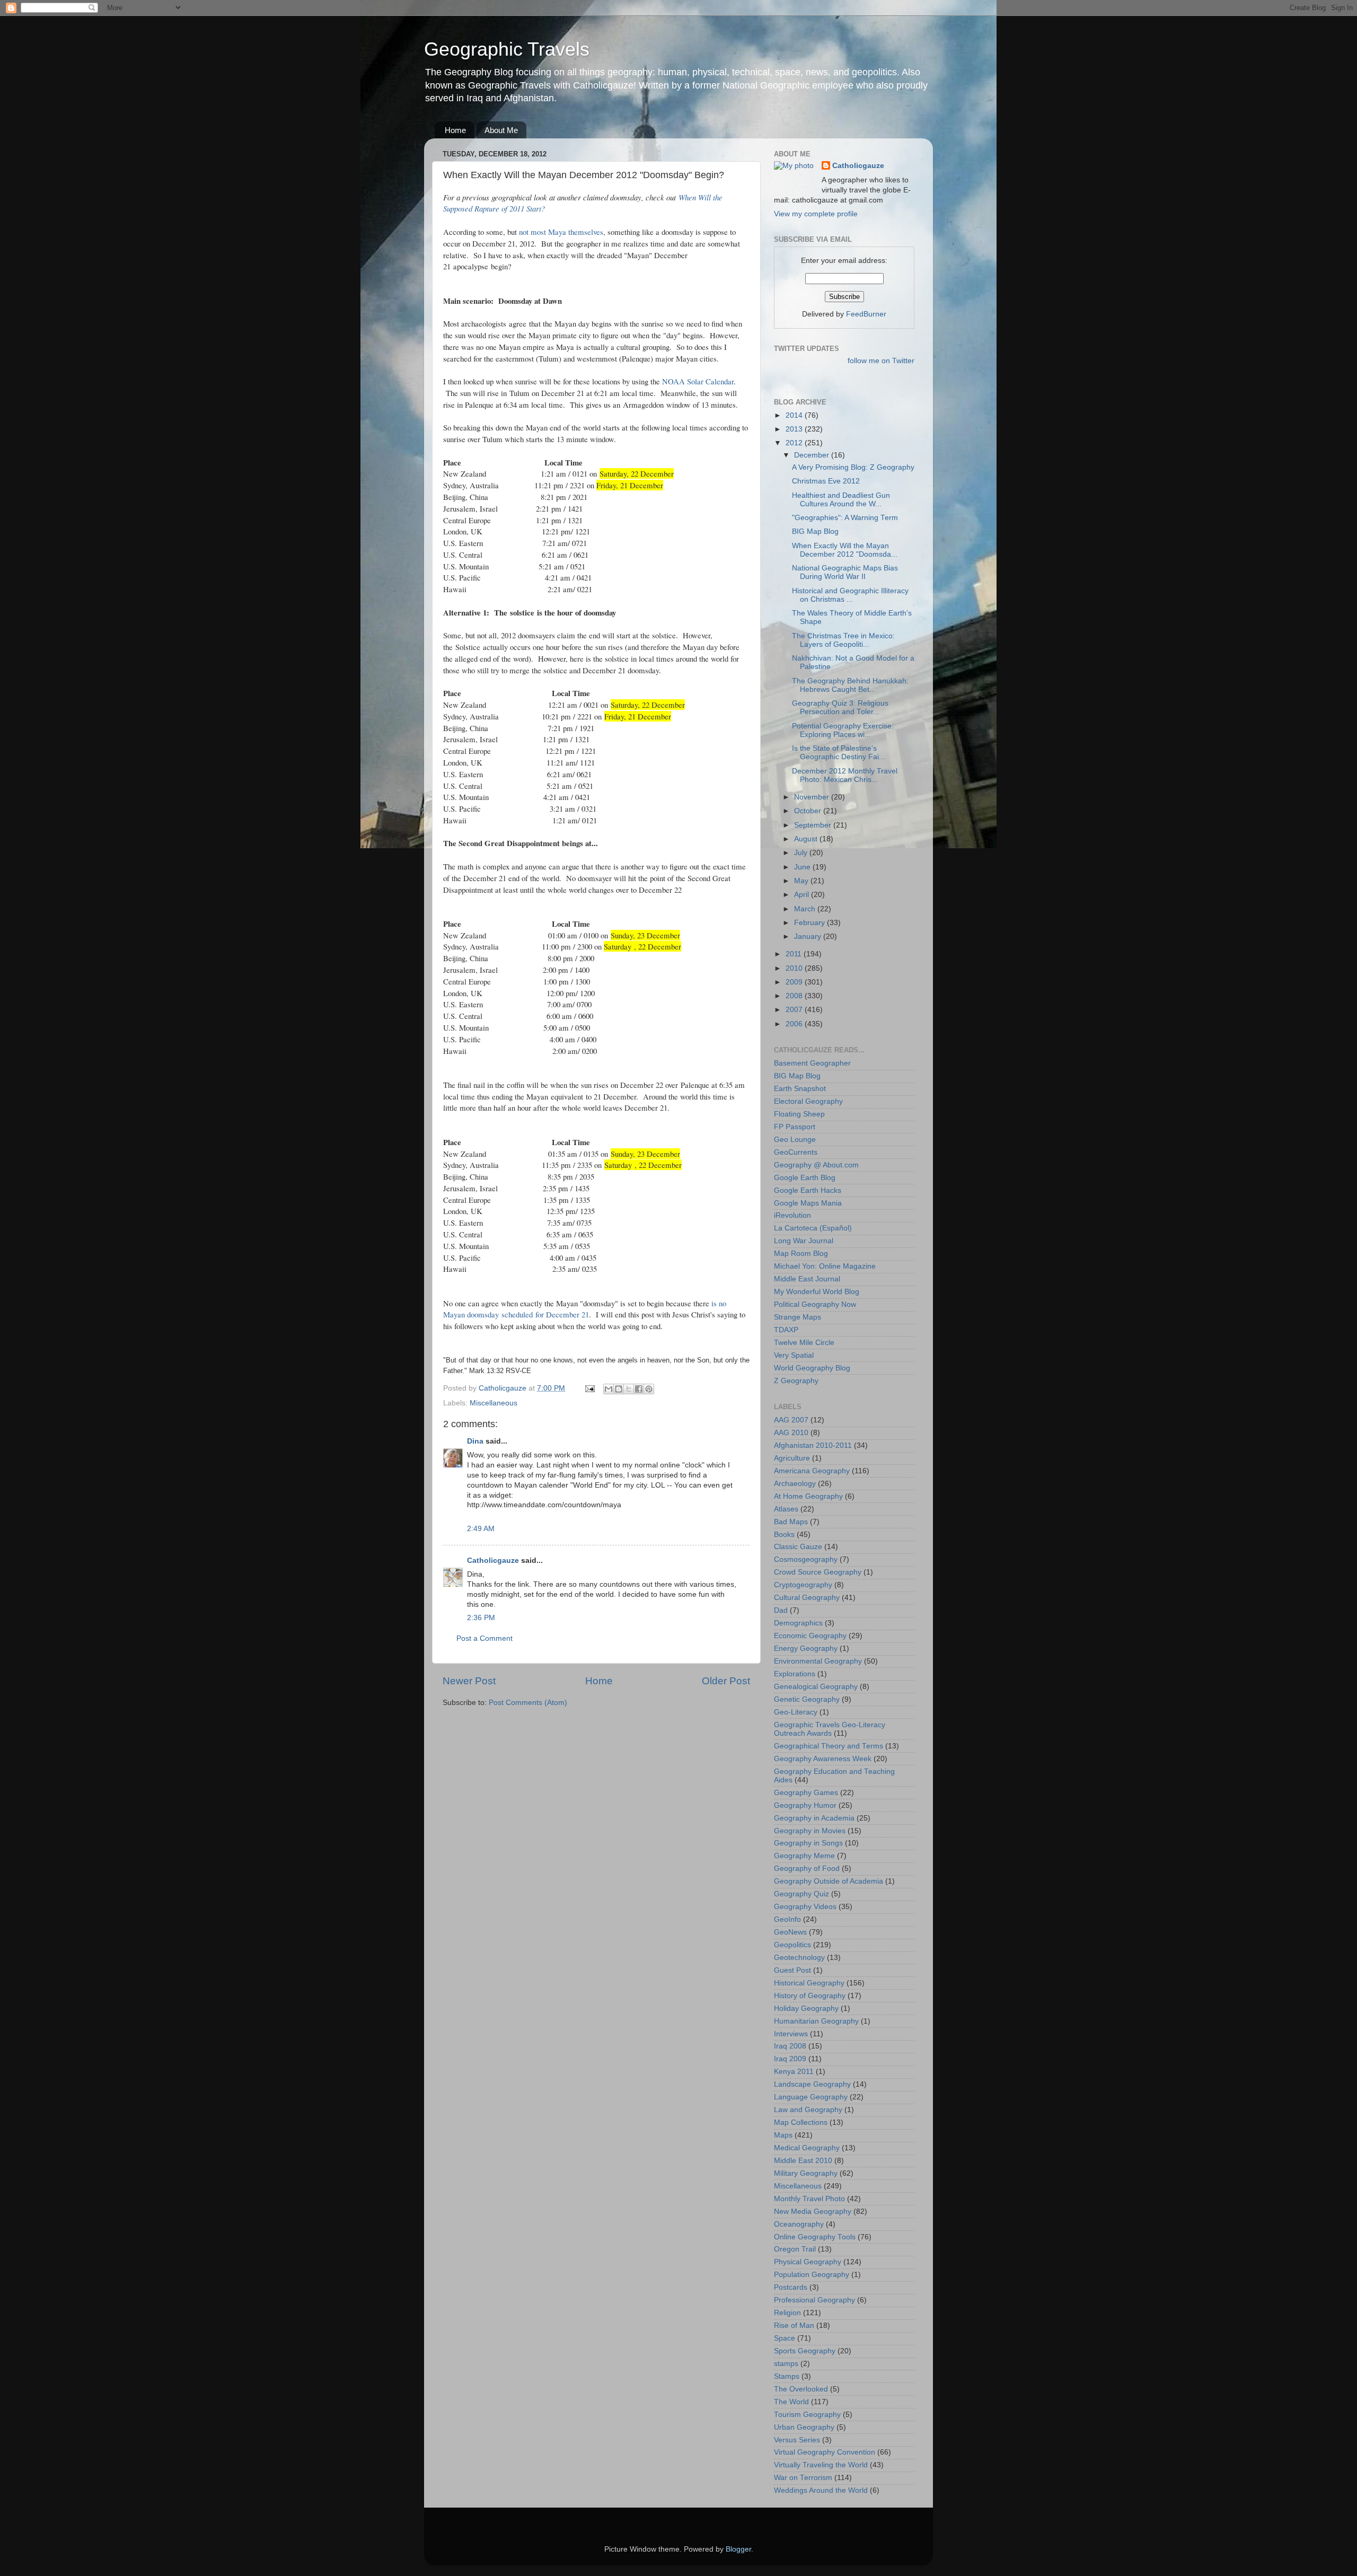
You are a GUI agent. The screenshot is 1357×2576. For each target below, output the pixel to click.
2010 (795, 968)
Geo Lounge (795, 1140)
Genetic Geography (807, 1699)
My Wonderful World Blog (817, 1292)
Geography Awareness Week (823, 1759)
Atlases (786, 1509)
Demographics (798, 1623)
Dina (475, 1441)
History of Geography (810, 1996)
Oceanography (799, 2224)
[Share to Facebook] (639, 1389)
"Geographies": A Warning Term (845, 518)
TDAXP (786, 1330)
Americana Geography (812, 1471)
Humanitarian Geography (816, 2021)
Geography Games (806, 1793)
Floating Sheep (799, 1114)
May (802, 881)
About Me (501, 130)
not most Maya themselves (561, 232)
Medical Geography (807, 2148)
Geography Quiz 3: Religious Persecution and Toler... (840, 707)
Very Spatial (794, 1355)
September (814, 825)
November (813, 797)
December (813, 455)
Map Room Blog (801, 1254)
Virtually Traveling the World (821, 2465)
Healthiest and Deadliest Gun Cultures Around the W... (841, 500)
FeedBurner (866, 314)
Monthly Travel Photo (809, 2199)
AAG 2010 (791, 1433)
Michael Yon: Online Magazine (825, 1266)
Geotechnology (799, 1958)
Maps (783, 2135)
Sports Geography (805, 2351)
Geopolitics (792, 1945)
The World (791, 2402)
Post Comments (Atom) (528, 1703)
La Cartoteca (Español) (813, 1228)
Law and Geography (808, 2110)
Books (784, 1535)
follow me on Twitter (881, 361)
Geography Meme (804, 1856)
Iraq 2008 (790, 2046)
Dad (781, 1610)
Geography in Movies (810, 1831)
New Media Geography (813, 2212)
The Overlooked (801, 2389)
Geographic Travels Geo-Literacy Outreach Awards (830, 1729)
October (809, 811)
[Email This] (609, 1389)
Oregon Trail (795, 2249)
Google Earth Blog (805, 1178)
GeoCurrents (796, 1152)
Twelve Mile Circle (804, 1343)
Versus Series (797, 2440)
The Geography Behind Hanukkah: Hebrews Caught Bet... (850, 685)
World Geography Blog (812, 1368)
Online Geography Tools (815, 2237)
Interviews (791, 2034)
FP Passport (795, 1127)
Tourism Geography (807, 2415)
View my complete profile (816, 214)
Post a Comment (484, 1638)
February (810, 923)
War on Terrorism (803, 2478)
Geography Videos (805, 1907)
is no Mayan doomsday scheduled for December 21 (585, 1309)
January (809, 937)
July (802, 853)
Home (455, 130)
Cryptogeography (803, 1585)
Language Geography (811, 2097)
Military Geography (806, 2173)
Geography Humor (805, 1805)
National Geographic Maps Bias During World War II (845, 572)
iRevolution (792, 1215)
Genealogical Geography (816, 1687)
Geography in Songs (808, 1843)
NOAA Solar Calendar (698, 381)
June (803, 867)
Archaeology (795, 1484)
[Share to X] (629, 1389)
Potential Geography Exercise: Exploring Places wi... (843, 730)
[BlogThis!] (619, 1389)
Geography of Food (807, 1869)
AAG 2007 (791, 1420)
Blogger (738, 2549)
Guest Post (792, 1970)
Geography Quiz (801, 1894)
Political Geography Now (815, 1304)
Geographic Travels (507, 49)
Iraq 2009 (790, 2059)
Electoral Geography (808, 1101)
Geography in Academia (814, 1818)
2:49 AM (481, 1529)
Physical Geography (808, 2262)
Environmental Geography (818, 1661)
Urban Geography (804, 2427)
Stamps (787, 2376)
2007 (795, 1010)
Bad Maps (791, 1522)
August (807, 839)
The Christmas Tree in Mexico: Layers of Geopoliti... (843, 640)
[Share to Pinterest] (649, 1389)
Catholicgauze (493, 1560)
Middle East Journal (807, 1279)
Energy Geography (806, 1649)
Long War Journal (804, 1241)
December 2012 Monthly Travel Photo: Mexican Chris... (845, 775)
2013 (795, 429)
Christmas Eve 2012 (826, 481)
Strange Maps (798, 1317)
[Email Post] (589, 1388)
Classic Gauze (798, 1547)
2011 (795, 954)
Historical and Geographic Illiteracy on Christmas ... (850, 595)
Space (785, 2338)
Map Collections (801, 2122)
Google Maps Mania (808, 1203)
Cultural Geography (807, 1598)
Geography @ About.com (816, 1165)
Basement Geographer (812, 1063)
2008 (795, 996)
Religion (787, 2313)
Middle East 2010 (803, 2161)
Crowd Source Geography (818, 1572)
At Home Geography (808, 1496)
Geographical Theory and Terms (829, 1746)
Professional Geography (814, 2300)
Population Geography (812, 2275)
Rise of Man (794, 2326)
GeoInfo (787, 1919)
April (803, 895)
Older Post (726, 1681)
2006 (795, 1024)
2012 (795, 443)
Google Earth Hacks (808, 1190)
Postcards (791, 2287)
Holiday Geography (806, 2008)
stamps (786, 2364)
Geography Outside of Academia (829, 1881)
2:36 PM (481, 1618)
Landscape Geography (812, 2084)
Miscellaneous (494, 1403)
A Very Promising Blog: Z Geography (853, 467)
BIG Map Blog (815, 531)
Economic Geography (810, 1636)
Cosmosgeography (806, 1559)
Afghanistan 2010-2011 (813, 1445)
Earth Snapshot (800, 1089)
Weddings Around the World (821, 2490)
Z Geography (796, 1381)
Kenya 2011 (794, 2072)
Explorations (795, 1674)
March (806, 909)
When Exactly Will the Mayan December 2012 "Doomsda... (845, 550)
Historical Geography (809, 1983)
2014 (795, 415)
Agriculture (792, 1458)
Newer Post (469, 1681)
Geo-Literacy (796, 1712)
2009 (795, 982)
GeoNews (790, 1932)
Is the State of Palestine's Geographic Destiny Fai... (839, 753)
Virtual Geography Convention (825, 2452)
